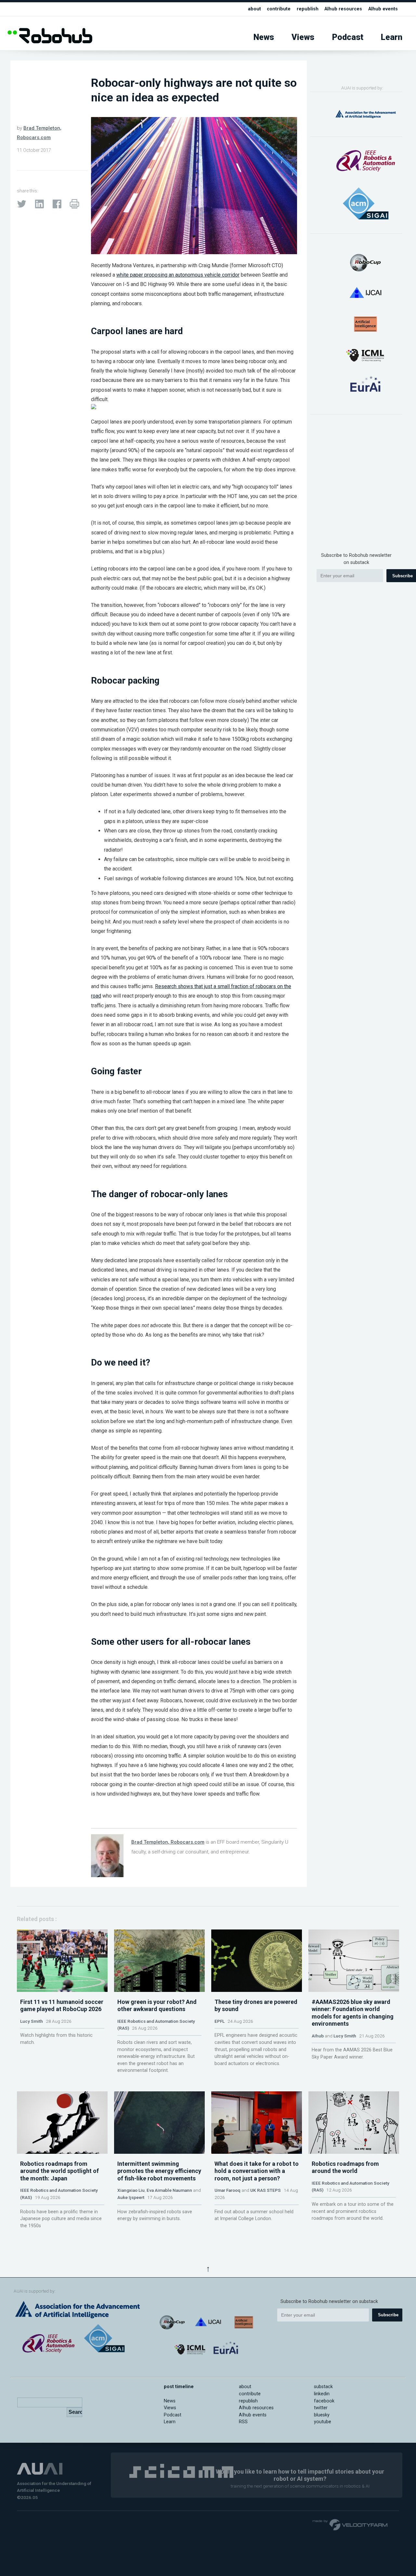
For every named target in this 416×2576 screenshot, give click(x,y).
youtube (323, 2422)
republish (308, 9)
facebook (324, 2401)
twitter (321, 2408)
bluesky (322, 2415)
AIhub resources (343, 9)
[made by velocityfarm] (350, 2524)
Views (303, 37)
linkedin (322, 2394)
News (264, 37)
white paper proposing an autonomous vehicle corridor (178, 275)
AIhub (318, 2036)
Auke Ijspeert (131, 2197)
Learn (392, 37)
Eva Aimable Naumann (169, 2190)
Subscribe (388, 2315)
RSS (243, 2422)
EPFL (220, 2021)
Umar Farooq (227, 2190)
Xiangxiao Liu (131, 2190)
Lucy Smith (32, 2021)
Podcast (348, 37)
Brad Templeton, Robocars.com (168, 1842)
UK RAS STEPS (266, 2190)
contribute (279, 9)
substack (323, 2387)
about (254, 9)
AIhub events (383, 9)
